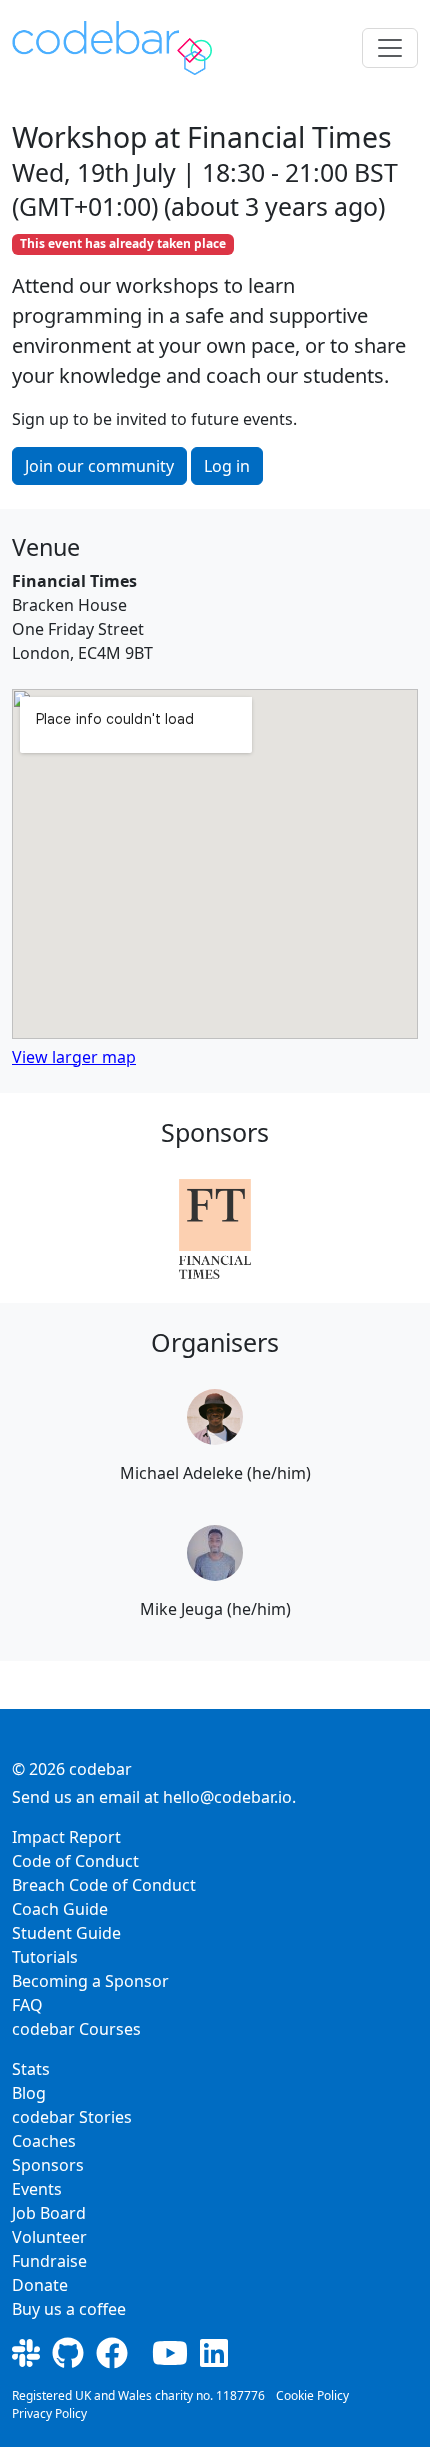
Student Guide (66, 1933)
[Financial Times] (215, 1229)
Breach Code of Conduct (104, 1885)
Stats (31, 2069)
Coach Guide (60, 1909)
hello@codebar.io (227, 1797)
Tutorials (45, 1957)
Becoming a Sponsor (90, 1981)
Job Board (49, 2213)
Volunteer (49, 2237)
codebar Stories (72, 2117)
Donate (40, 2285)
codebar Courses (76, 2029)
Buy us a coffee (69, 2309)
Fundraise (49, 2261)
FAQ (27, 2005)
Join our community (99, 466)
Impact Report (66, 1837)
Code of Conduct (75, 1861)
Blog (29, 2093)
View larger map (74, 1057)
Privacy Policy (49, 2413)
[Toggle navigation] (390, 48)
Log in (227, 466)
